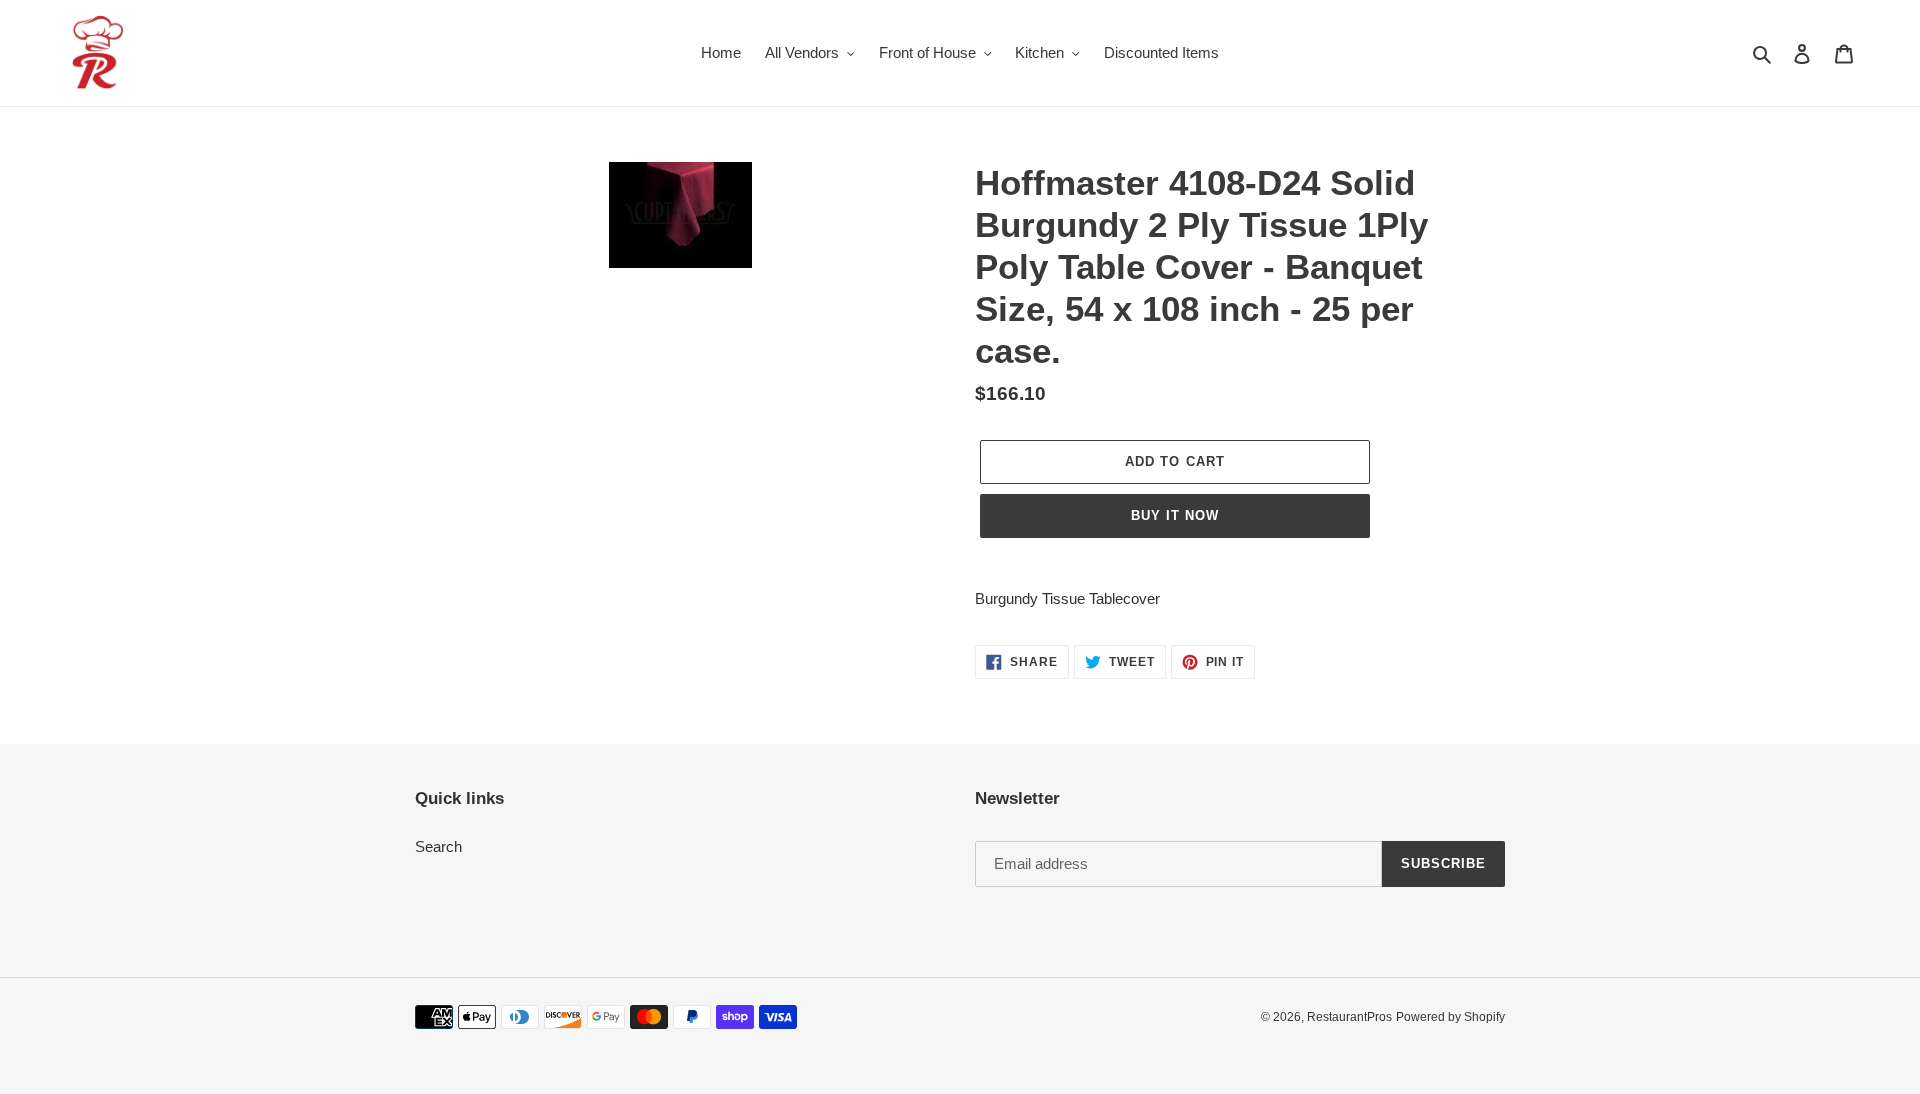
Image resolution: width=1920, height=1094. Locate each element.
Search (438, 846)
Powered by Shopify (1450, 1017)
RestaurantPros (1349, 1017)
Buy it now (1175, 515)
